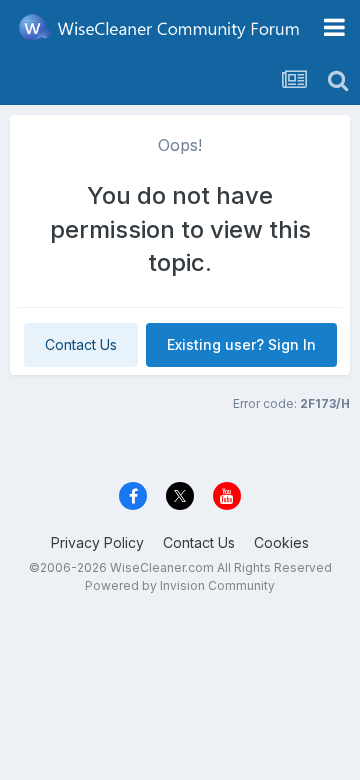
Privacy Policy (97, 542)
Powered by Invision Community (180, 585)
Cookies (281, 542)
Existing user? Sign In (241, 344)
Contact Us (81, 344)
